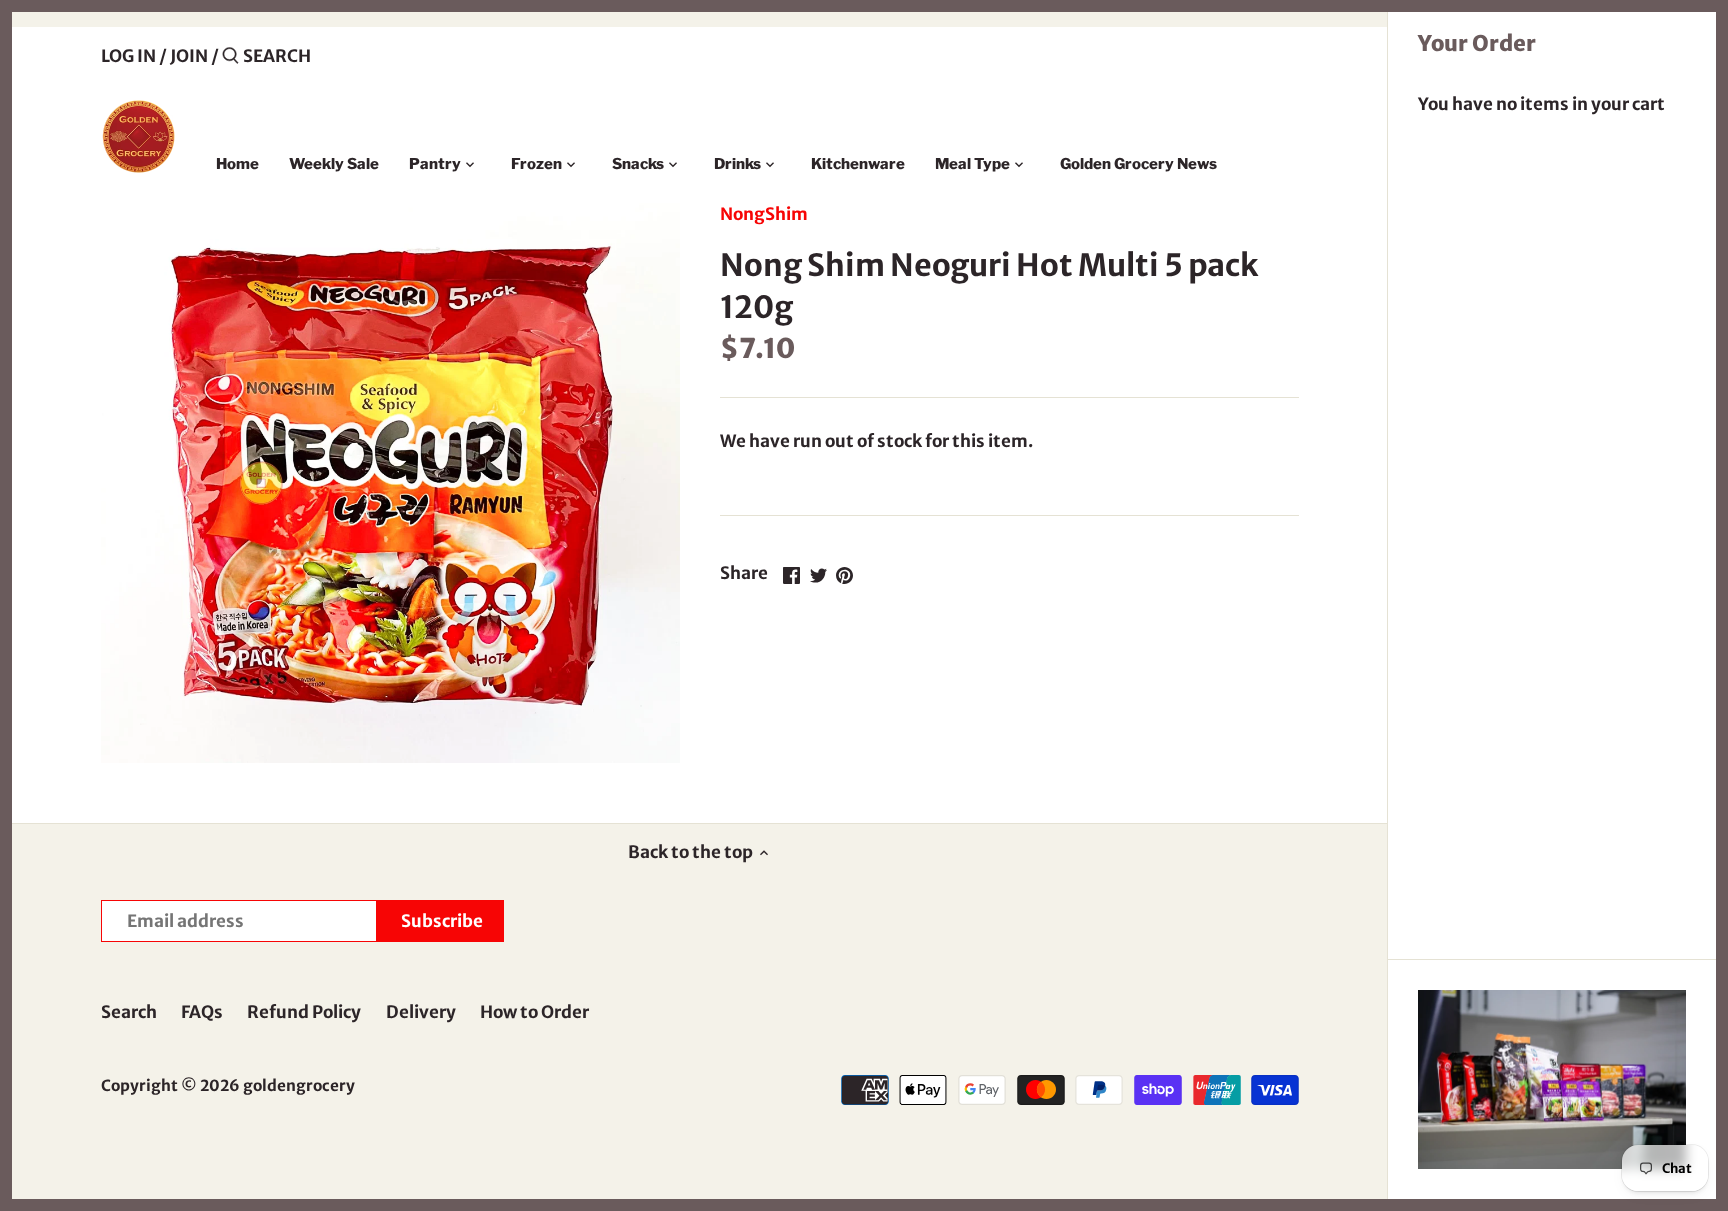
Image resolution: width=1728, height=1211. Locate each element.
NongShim (764, 214)
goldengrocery (299, 1085)
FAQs (202, 1012)
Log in (128, 56)
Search (129, 1012)
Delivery (421, 1012)
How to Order (534, 1012)
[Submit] (230, 57)
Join (189, 56)
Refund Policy (304, 1012)
